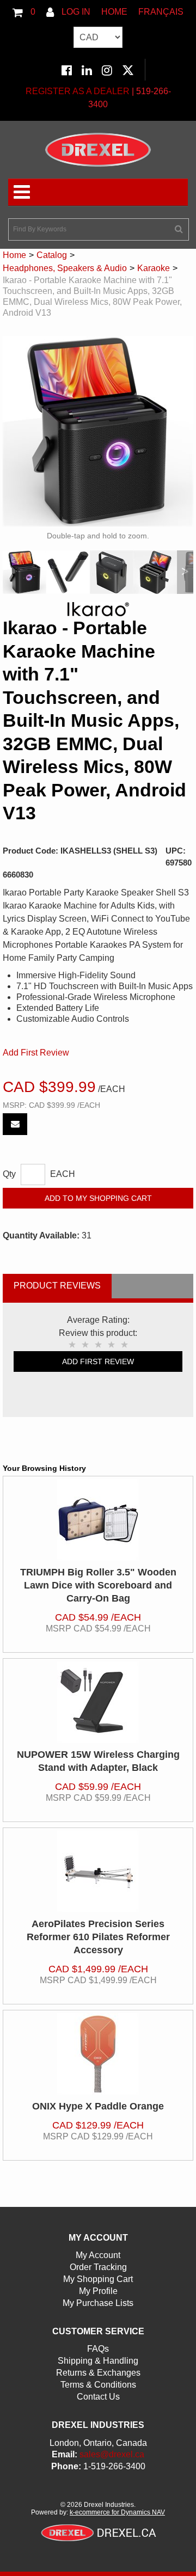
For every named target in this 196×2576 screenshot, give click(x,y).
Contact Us (98, 2397)
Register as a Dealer (78, 91)
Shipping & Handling (98, 2361)
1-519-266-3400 (114, 2466)
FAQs (98, 2349)
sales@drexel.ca (112, 2454)
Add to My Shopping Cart (98, 1198)
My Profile (98, 2291)
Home (114, 12)
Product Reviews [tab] (57, 1286)
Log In (75, 12)
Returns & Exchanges (98, 2373)
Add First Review (36, 1053)
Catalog (52, 255)
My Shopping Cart (98, 2279)
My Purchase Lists (98, 2303)
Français (161, 12)
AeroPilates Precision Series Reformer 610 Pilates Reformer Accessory (98, 1937)
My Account (98, 2255)
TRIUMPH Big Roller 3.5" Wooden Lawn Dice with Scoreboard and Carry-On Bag (98, 1585)
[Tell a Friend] (15, 1124)
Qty (9, 1174)
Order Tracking (98, 2267)
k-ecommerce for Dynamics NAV (117, 2512)
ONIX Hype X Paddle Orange (98, 2106)
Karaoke (154, 268)
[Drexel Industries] (98, 150)
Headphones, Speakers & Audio (65, 268)
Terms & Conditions (98, 2385)
